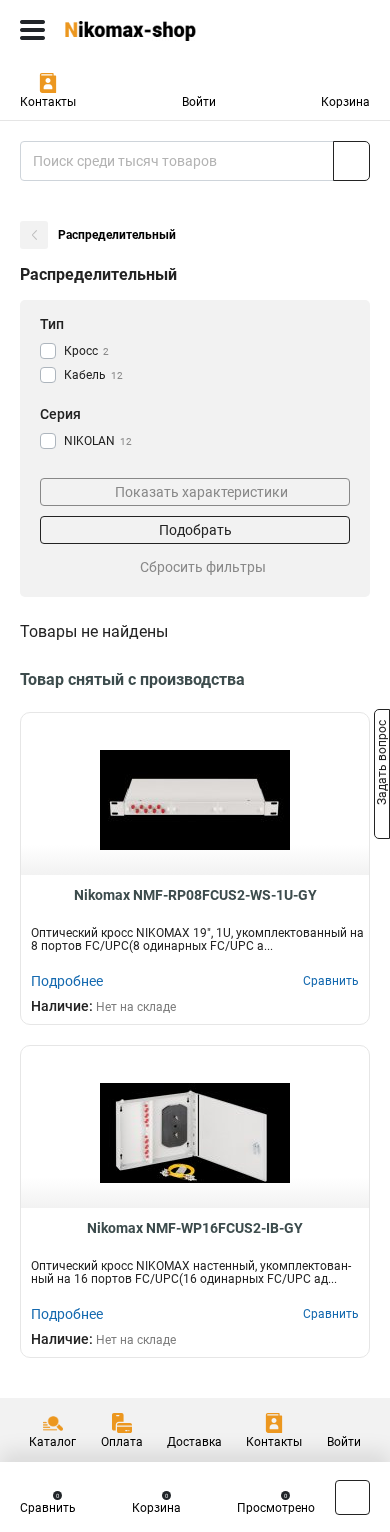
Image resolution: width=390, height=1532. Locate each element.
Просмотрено (276, 1508)
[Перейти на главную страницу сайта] (150, 30)
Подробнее (67, 981)
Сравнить (48, 1508)
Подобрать (195, 530)
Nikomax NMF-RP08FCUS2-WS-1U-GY (195, 895)
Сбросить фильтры (203, 567)
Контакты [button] (48, 102)
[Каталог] (32, 30)
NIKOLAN (98, 441)
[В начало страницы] (352, 1497)
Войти (199, 102)
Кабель (93, 375)
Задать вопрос (382, 765)
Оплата (122, 1442)
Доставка (194, 1442)
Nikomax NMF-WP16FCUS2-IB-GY (195, 1228)
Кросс (86, 351)
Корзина (345, 102)
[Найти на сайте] (351, 161)
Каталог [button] (52, 1442)
